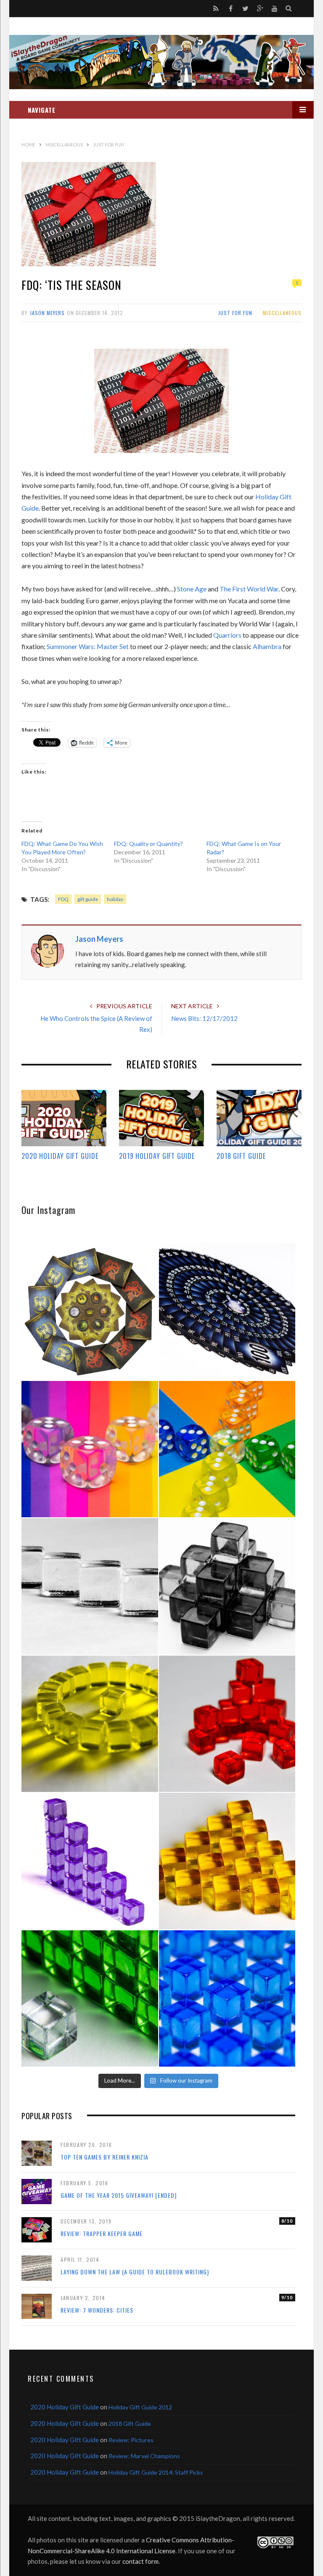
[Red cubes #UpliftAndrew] (227, 1724)
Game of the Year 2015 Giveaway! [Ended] (119, 2195)
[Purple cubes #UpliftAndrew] (90, 1861)
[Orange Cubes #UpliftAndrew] (227, 1861)
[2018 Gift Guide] (259, 1118)
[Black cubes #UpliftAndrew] (227, 1586)
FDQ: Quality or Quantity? (148, 844)
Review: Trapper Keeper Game (102, 2233)
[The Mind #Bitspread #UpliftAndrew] (227, 1312)
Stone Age (192, 589)
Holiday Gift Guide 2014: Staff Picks (156, 2472)
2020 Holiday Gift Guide (60, 1156)
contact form (140, 2561)
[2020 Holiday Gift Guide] (64, 1118)
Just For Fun (235, 313)
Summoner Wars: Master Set (88, 646)
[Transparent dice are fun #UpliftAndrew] (90, 1449)
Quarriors (227, 635)
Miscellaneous (282, 313)
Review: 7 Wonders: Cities (97, 2310)
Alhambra (267, 646)
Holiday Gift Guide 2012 (140, 2407)
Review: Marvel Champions (144, 2456)
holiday (115, 899)
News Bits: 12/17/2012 (204, 1018)
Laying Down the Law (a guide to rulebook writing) (135, 2272)
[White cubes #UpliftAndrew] (90, 1586)
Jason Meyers (47, 313)
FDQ (63, 899)
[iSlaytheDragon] (161, 62)
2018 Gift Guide (241, 1156)
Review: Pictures (131, 2440)
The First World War (249, 589)
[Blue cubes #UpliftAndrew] (227, 1999)
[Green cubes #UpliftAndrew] (90, 1999)
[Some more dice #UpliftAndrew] (227, 1449)
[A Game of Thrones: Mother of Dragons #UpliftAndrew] (90, 1312)
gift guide (88, 899)
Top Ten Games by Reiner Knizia (105, 2157)
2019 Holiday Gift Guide (157, 1156)
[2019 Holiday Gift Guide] (161, 1118)
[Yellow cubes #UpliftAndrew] (90, 1724)
